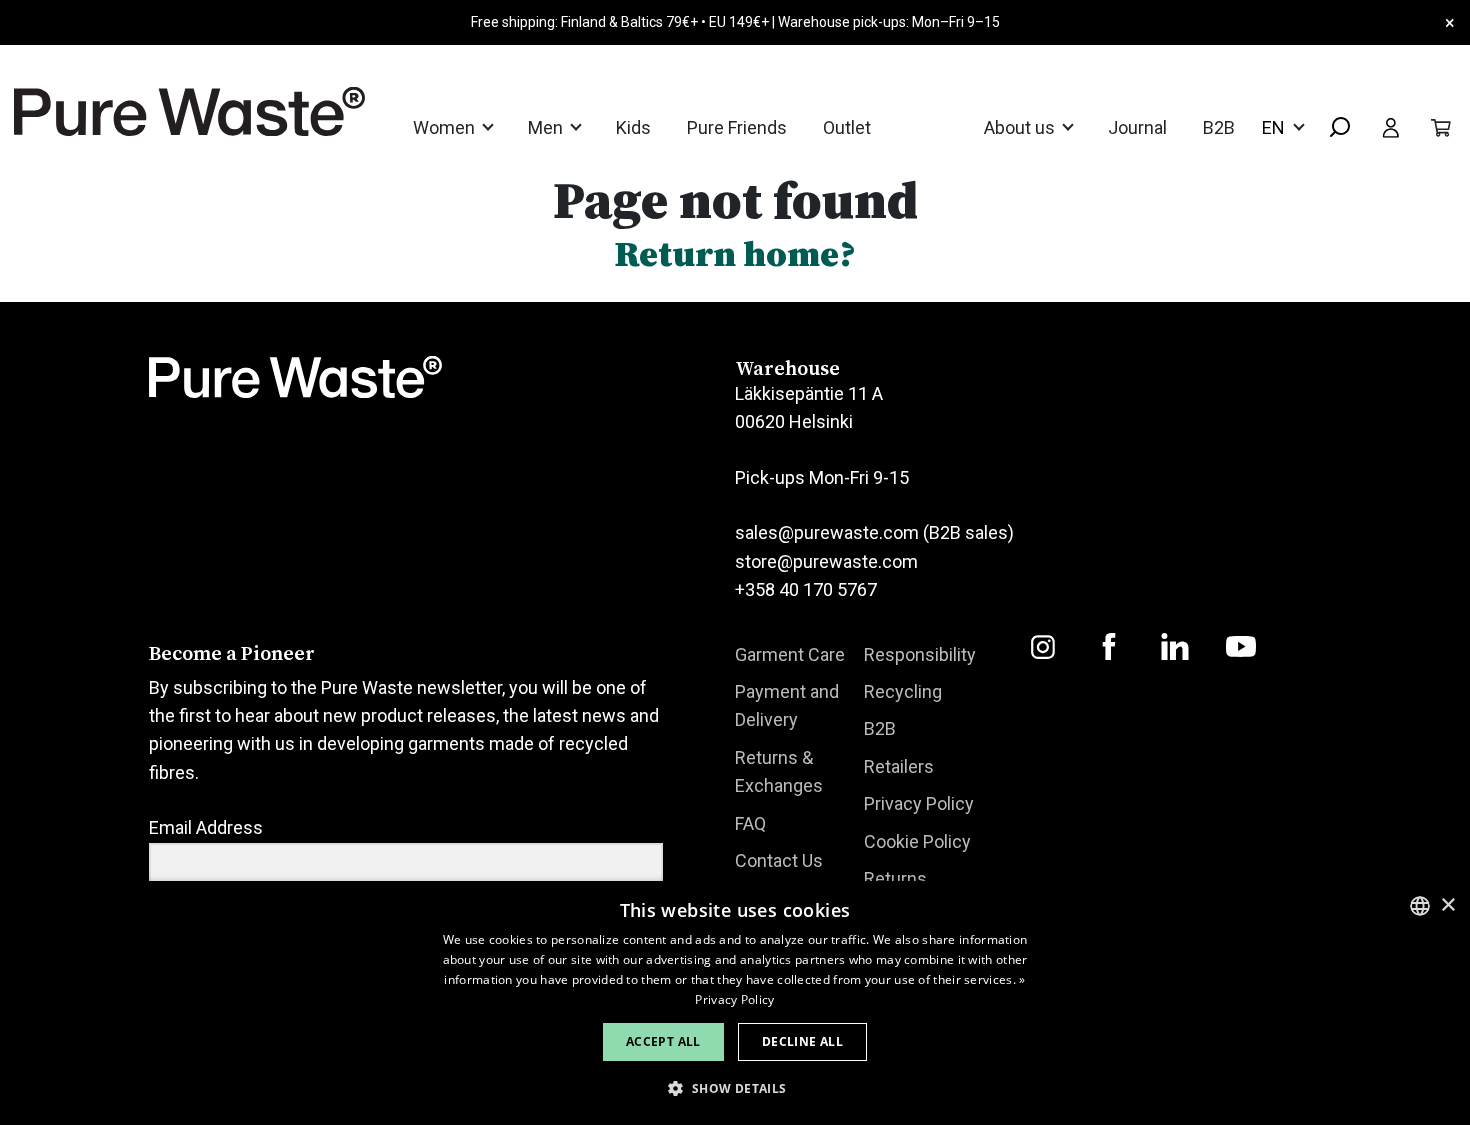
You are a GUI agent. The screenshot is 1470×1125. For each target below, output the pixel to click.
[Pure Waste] (164, 111)
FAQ (750, 823)
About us (1021, 127)
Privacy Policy (919, 803)
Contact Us (779, 860)
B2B (1219, 127)
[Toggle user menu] (1391, 127)
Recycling (903, 691)
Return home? (735, 253)
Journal (1137, 127)
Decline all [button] (802, 1041)
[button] (734, 1088)
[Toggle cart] (1441, 127)
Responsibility (920, 654)
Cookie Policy (917, 841)
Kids (633, 127)
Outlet (847, 127)
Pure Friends (737, 127)
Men (547, 127)
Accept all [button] (663, 1041)
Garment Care (790, 654)
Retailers (899, 766)
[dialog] (735, 1003)
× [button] (1447, 905)
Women (446, 127)
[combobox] (1332, 128)
